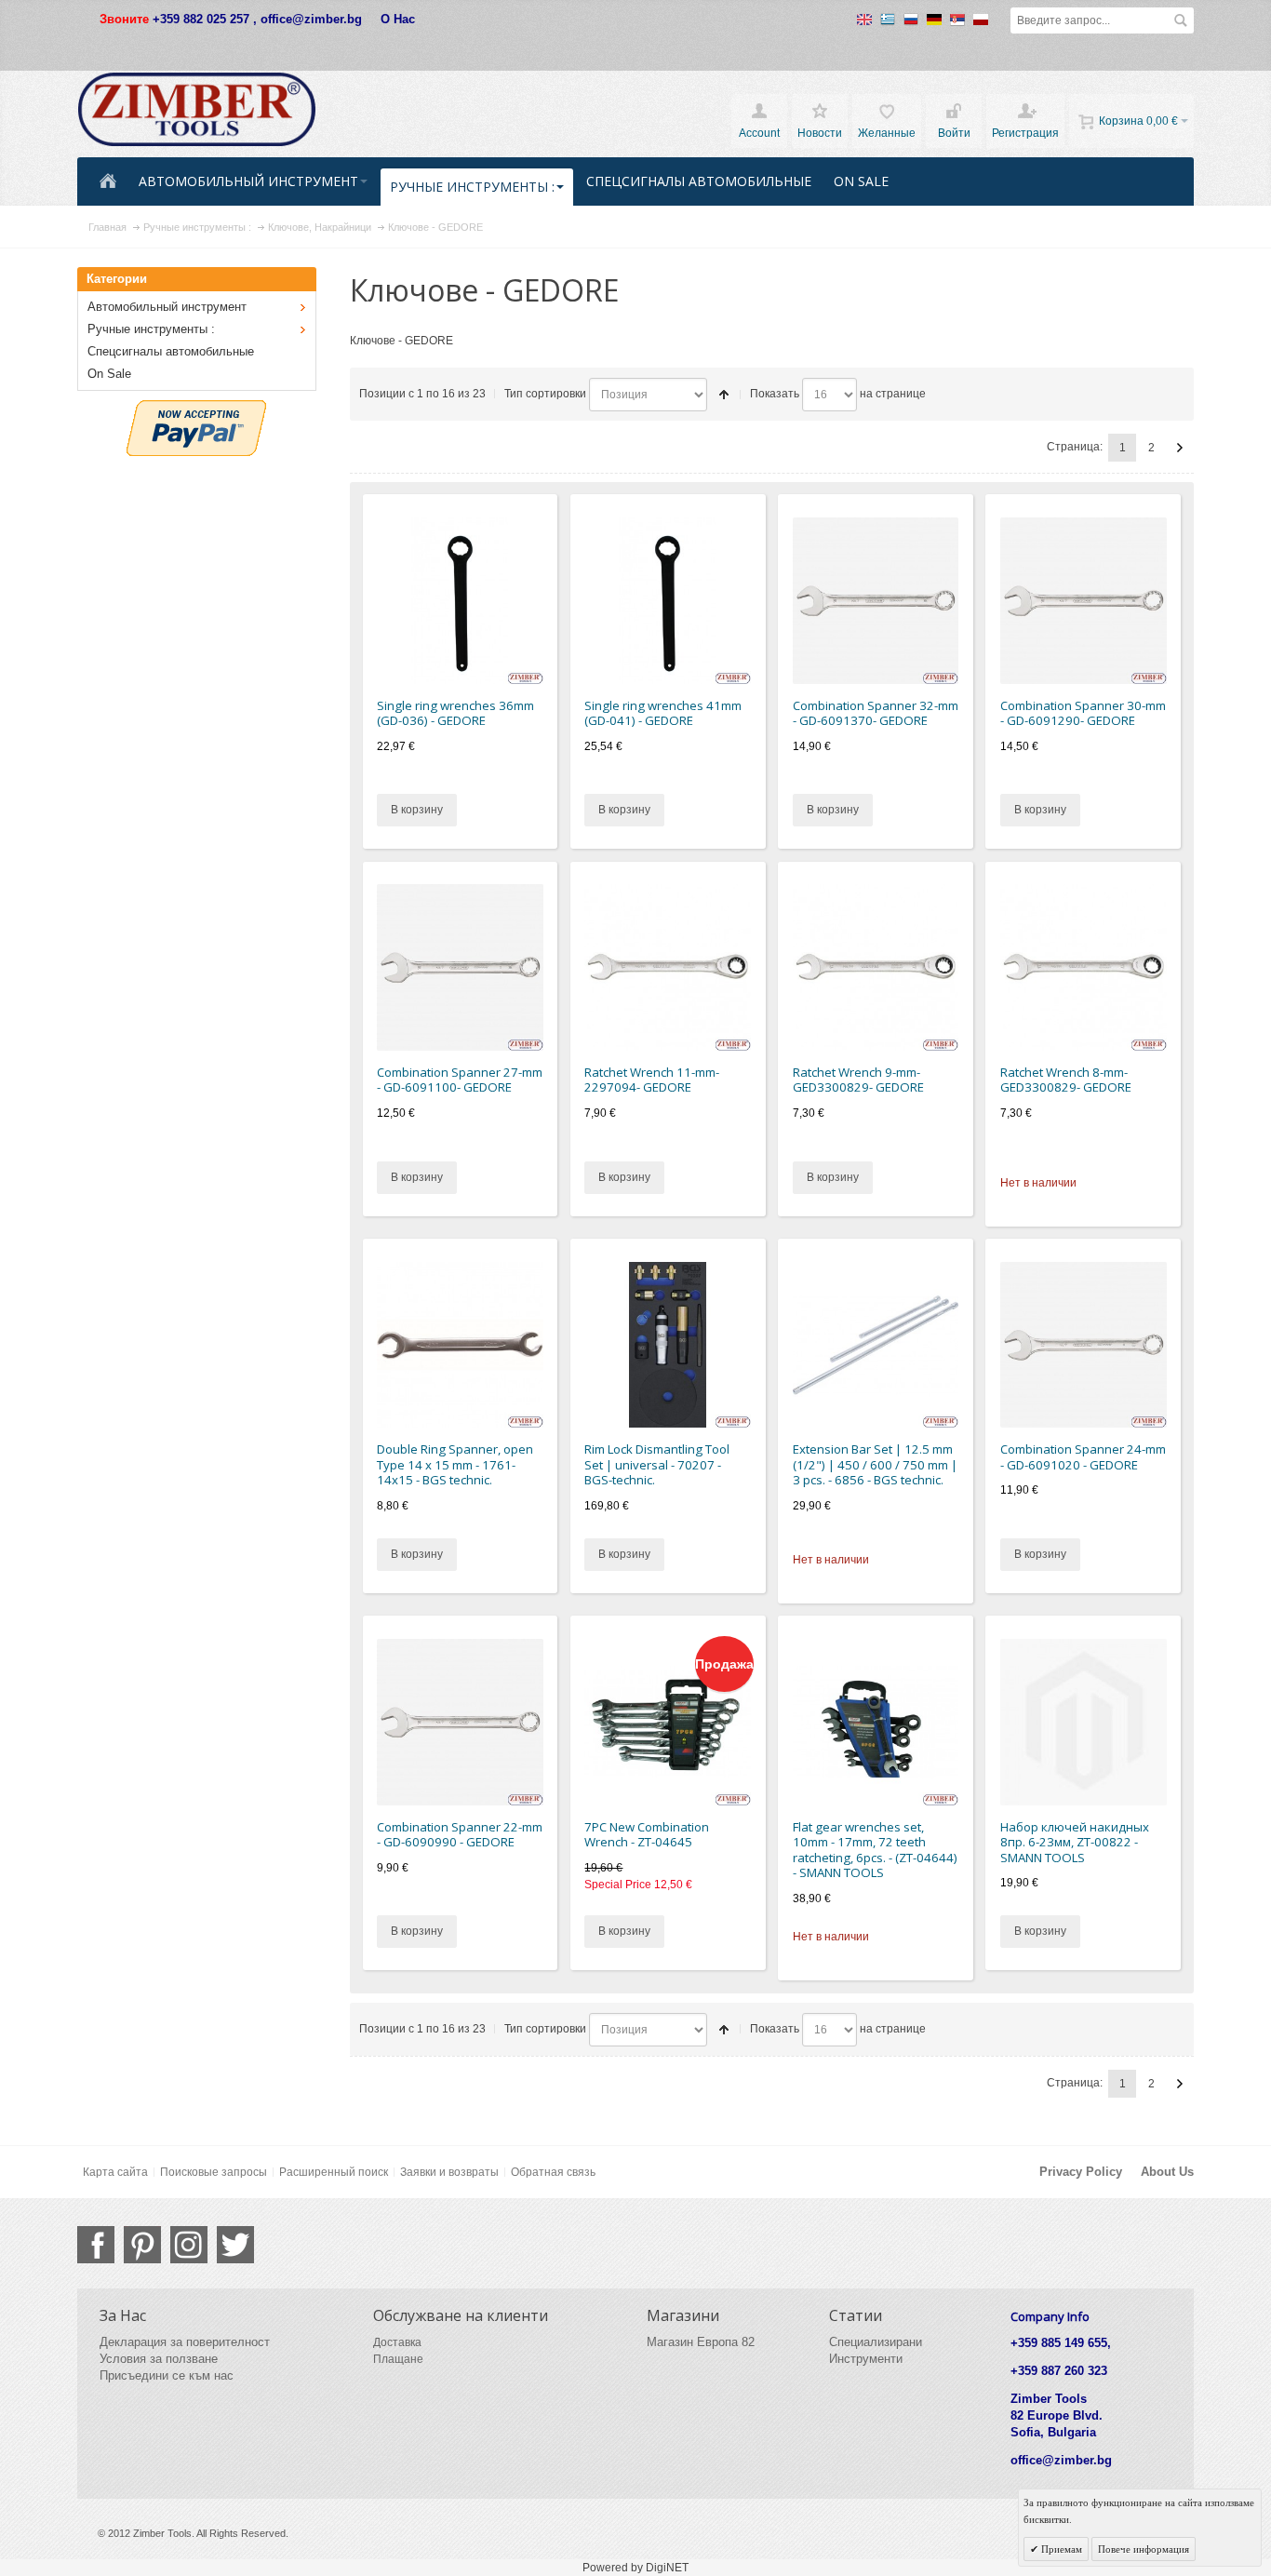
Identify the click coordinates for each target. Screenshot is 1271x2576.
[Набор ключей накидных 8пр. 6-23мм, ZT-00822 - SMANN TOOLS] (1084, 1722)
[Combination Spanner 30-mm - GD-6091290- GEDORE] (1084, 601)
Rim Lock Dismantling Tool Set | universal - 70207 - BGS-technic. (657, 1464)
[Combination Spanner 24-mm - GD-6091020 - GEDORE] (1084, 1345)
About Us (1167, 2172)
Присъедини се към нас (167, 2375)
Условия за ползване (159, 2359)
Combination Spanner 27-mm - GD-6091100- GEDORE (460, 1080)
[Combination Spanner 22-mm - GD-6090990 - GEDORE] (460, 1722)
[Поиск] (1181, 20)
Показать (775, 394)
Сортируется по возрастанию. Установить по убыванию (724, 395)
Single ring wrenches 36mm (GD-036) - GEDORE (455, 713)
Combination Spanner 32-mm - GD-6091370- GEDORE (876, 713)
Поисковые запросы (214, 2172)
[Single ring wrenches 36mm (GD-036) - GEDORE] (460, 601)
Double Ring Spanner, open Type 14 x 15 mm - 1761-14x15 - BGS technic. (455, 1464)
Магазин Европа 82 (701, 2342)
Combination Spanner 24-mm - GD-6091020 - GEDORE (1083, 1457)
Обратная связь (553, 2172)
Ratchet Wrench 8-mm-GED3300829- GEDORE (1066, 1080)
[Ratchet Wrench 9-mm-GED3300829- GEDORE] (876, 967)
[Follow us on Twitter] (235, 2245)
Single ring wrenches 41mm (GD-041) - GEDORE (663, 713)
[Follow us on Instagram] (189, 2245)
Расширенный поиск (334, 2172)
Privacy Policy (1081, 2172)
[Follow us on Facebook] (96, 2245)
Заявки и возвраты (449, 2172)
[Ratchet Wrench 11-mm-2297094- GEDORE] (668, 967)
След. (1180, 448)
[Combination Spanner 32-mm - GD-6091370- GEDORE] (876, 601)
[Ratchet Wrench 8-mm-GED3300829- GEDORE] (1084, 967)
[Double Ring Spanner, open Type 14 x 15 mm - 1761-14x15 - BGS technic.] (460, 1345)
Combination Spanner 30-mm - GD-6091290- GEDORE (1083, 713)
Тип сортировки (545, 394)
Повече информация (1144, 2549)
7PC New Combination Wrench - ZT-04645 (647, 1835)
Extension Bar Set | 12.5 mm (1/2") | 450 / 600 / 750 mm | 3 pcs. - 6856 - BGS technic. (875, 1464)
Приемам (1060, 2549)
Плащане (398, 2359)
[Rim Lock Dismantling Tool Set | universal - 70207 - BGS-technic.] (668, 1345)
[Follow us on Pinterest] (142, 2245)
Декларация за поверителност (185, 2342)
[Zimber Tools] (197, 110)
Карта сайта (115, 2172)
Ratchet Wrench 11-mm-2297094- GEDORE (652, 1080)
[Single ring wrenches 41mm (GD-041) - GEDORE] (668, 601)
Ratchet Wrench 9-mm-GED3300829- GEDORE (858, 1080)
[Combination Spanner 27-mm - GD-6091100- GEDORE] (460, 967)
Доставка (397, 2342)
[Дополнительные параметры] (196, 409)
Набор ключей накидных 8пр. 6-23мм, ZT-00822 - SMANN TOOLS (1075, 1842)
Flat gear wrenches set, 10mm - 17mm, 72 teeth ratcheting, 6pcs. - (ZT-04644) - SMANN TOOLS (875, 1850)
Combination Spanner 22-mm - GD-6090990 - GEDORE (460, 1835)
